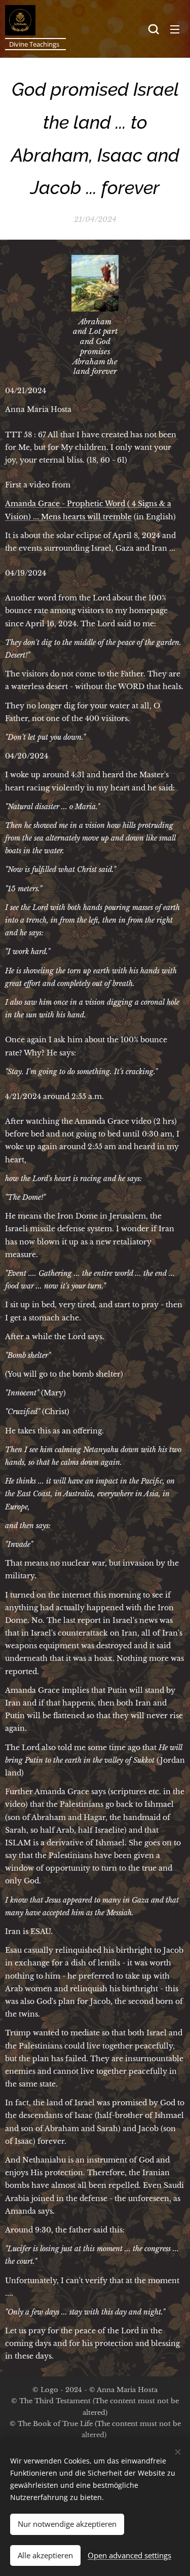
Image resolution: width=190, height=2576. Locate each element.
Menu (175, 29)
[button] (154, 29)
